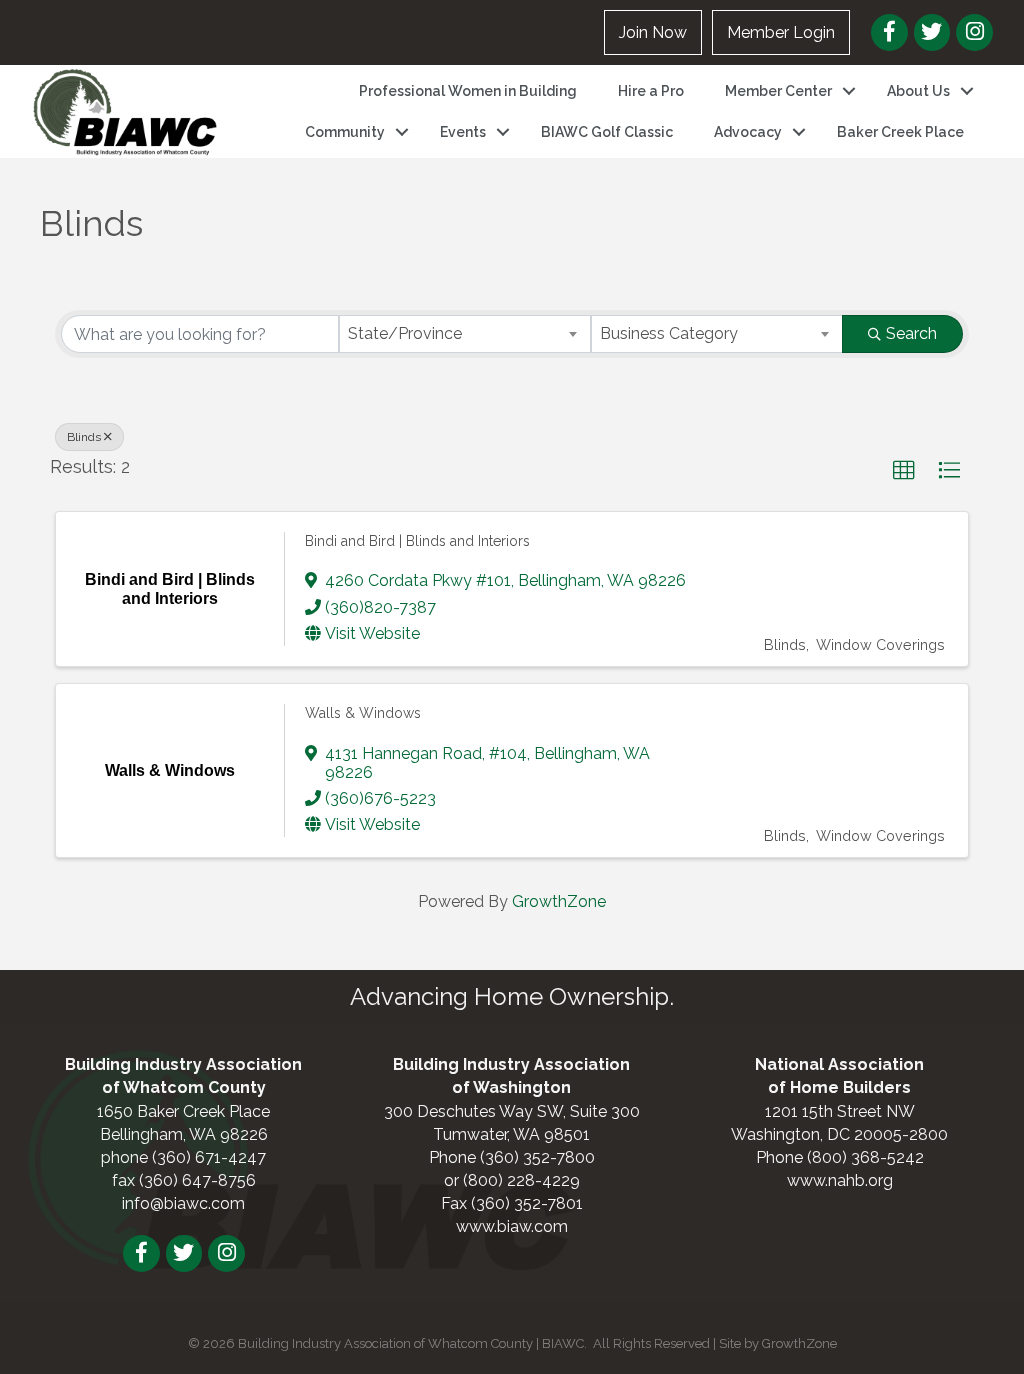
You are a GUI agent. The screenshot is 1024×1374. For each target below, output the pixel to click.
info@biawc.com (183, 1203)
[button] (904, 471)
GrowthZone (559, 901)
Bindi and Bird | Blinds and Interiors (417, 541)
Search (911, 333)
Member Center (778, 91)
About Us (918, 91)
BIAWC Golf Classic (607, 132)
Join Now (653, 32)
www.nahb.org (840, 1180)
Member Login (781, 32)
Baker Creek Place (900, 132)
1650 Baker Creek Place (183, 1111)
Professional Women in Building (468, 91)
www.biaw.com (512, 1226)
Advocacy (748, 132)
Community (345, 132)
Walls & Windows (363, 713)
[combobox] (465, 334)
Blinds (84, 437)
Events (463, 132)
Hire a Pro (651, 91)
